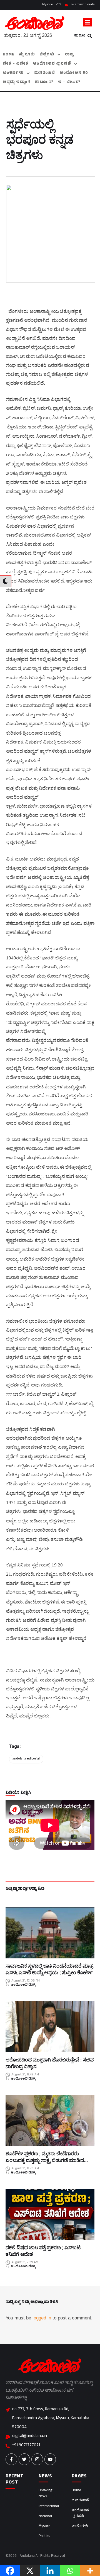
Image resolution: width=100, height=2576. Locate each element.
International (49, 2507)
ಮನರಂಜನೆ (80, 2501)
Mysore (44, 2526)
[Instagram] (37, 2459)
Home (76, 2491)
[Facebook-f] (11, 2459)
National (45, 2517)
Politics (44, 2536)
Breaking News (45, 2494)
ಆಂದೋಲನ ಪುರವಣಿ (80, 2514)
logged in (42, 2318)
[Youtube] (50, 2459)
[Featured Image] (50, 1933)
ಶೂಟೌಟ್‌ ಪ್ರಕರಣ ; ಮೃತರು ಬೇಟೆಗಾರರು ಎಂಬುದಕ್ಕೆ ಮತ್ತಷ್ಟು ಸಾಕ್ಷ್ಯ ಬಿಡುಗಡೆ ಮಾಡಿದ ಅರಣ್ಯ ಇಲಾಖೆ (45, 2160)
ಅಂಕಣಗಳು (80, 2526)
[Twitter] (24, 2459)
